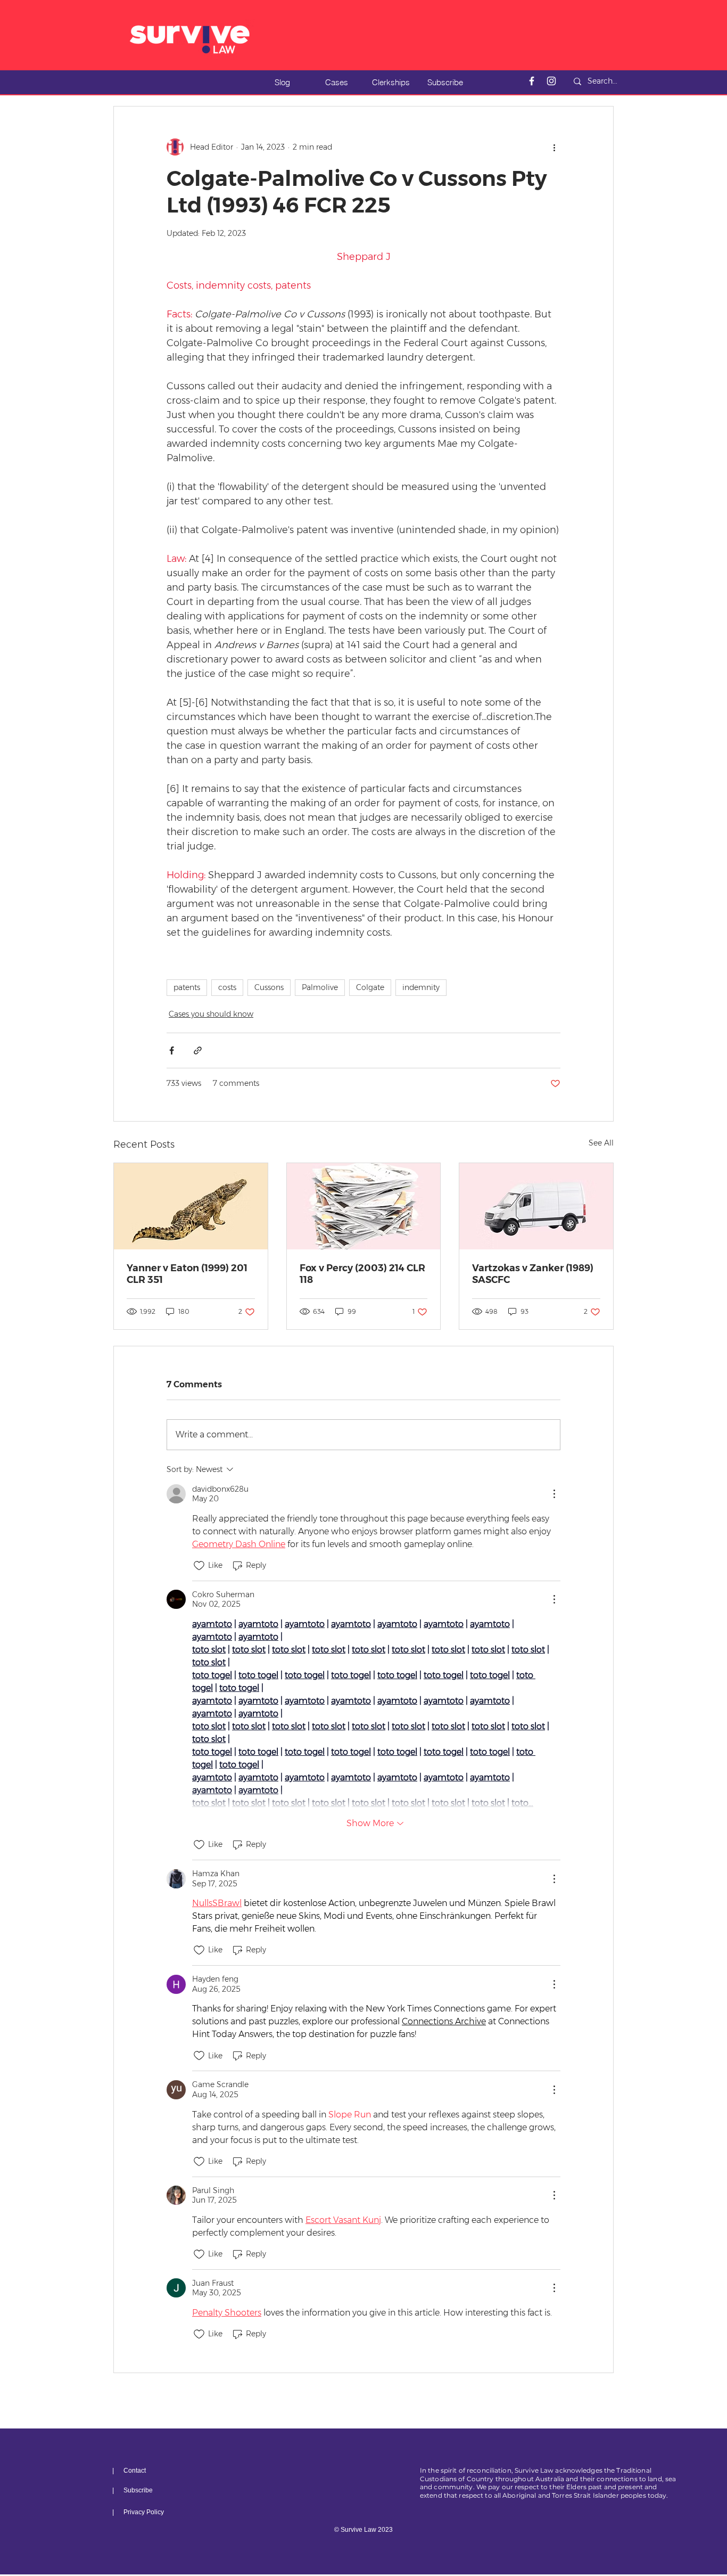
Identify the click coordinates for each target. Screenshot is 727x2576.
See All (601, 1143)
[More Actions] (554, 1494)
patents (187, 987)
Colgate (370, 987)
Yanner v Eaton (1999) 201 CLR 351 (187, 1274)
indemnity (421, 987)
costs (227, 987)
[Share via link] (198, 1050)
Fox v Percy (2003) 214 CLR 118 (362, 1274)
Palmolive (320, 987)
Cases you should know (211, 1014)
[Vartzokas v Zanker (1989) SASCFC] (536, 1206)
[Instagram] (551, 81)
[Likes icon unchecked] (199, 1566)
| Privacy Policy (138, 2512)
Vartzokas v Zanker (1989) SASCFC (533, 1274)
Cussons (269, 987)
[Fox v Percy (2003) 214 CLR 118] (364, 1206)
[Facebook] (532, 81)
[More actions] (554, 147)
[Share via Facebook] (172, 1050)
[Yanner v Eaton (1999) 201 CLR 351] (191, 1206)
